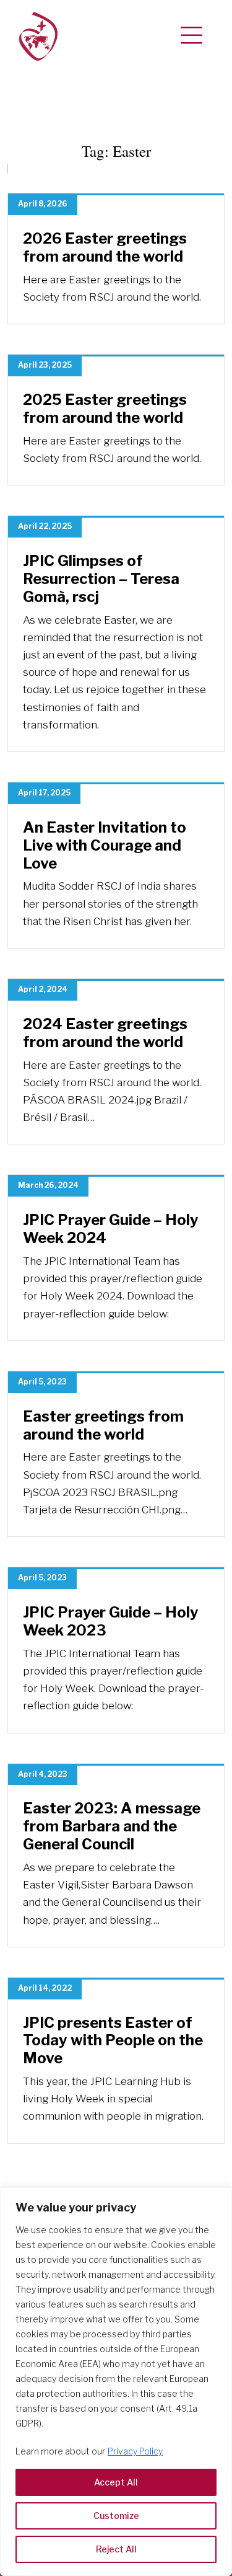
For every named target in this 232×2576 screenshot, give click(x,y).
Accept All (116, 2482)
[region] (116, 2382)
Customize (116, 2516)
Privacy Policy (135, 2451)
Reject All (116, 2549)
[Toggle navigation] (191, 36)
